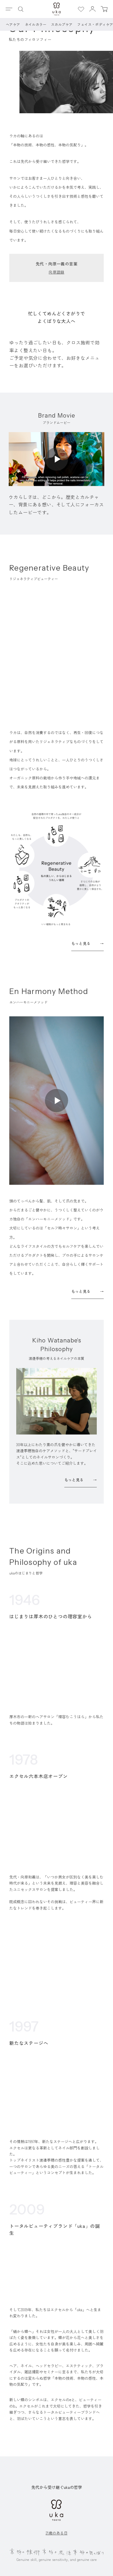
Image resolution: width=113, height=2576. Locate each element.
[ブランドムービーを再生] (57, 459)
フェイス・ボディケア (95, 24)
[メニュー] (9, 9)
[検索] (21, 9)
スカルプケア (62, 24)
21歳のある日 (57, 2533)
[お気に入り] (81, 9)
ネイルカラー (36, 24)
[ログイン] (92, 9)
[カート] (104, 9)
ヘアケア (13, 24)
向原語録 (57, 272)
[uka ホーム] (57, 9)
